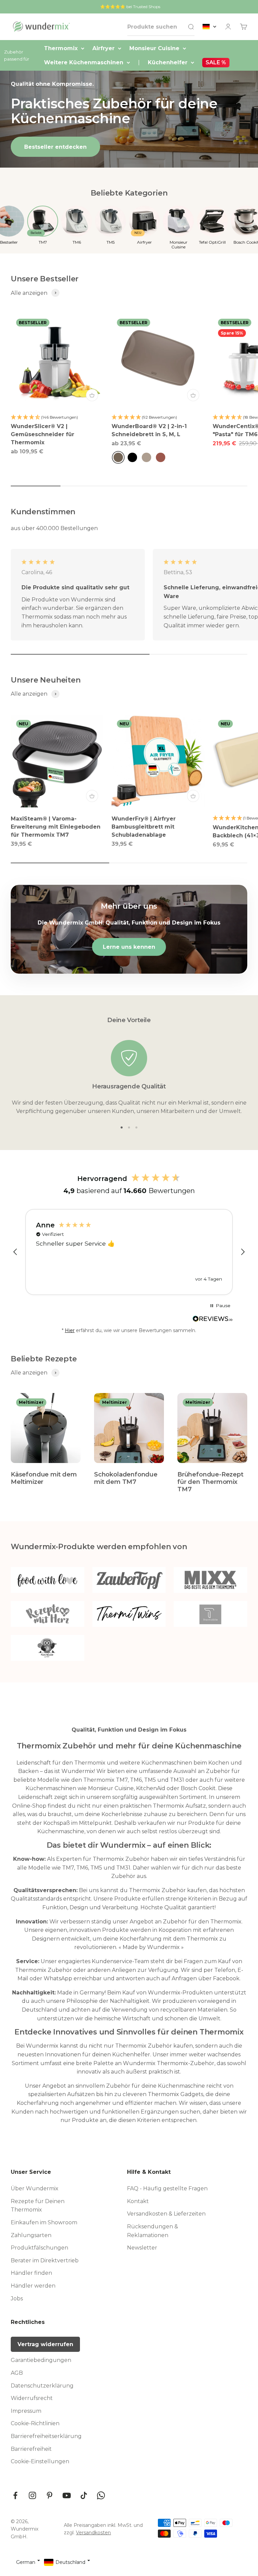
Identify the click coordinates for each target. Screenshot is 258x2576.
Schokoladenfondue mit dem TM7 (126, 1478)
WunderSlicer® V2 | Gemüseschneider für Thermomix (42, 434)
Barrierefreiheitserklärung (46, 2436)
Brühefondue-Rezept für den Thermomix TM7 (210, 1482)
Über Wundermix (35, 2188)
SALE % (216, 62)
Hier (70, 1330)
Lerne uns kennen (129, 947)
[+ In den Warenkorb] (92, 395)
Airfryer (103, 48)
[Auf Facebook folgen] (15, 2495)
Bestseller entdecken (55, 147)
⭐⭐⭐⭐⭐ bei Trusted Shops (130, 7)
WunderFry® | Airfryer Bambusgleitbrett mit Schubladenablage (144, 827)
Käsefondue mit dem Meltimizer (44, 1478)
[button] (15, 1252)
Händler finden (31, 2273)
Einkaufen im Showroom (44, 2222)
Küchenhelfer (168, 62)
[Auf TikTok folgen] (84, 2495)
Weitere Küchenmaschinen (84, 62)
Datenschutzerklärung (42, 2386)
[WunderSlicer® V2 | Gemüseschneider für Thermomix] (57, 360)
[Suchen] (191, 27)
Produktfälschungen (39, 2248)
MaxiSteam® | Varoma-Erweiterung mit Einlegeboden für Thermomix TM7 (56, 827)
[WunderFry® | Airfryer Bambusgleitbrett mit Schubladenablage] (158, 761)
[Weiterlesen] (213, 1321)
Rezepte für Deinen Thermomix (38, 2206)
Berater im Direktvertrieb (45, 2260)
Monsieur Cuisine (154, 48)
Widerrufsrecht (32, 2398)
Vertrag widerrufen (45, 2344)
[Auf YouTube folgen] (67, 2495)
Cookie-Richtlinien (35, 2423)
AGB (17, 2373)
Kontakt (138, 2201)
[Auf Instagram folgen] (32, 2495)
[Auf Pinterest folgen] (50, 2495)
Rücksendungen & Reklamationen (153, 2231)
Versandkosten (93, 2533)
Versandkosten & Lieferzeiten (166, 2214)
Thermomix (61, 48)
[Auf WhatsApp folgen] (101, 2495)
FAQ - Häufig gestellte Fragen (167, 2188)
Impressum (26, 2411)
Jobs (17, 2299)
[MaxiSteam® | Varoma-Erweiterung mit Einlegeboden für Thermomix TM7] (57, 761)
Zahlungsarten (31, 2235)
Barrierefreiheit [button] (31, 2449)
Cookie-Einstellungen (40, 2461)
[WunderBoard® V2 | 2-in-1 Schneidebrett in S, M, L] (158, 360)
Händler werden (33, 2286)
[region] (129, 1252)
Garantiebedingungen (41, 2360)
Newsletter (142, 2248)
